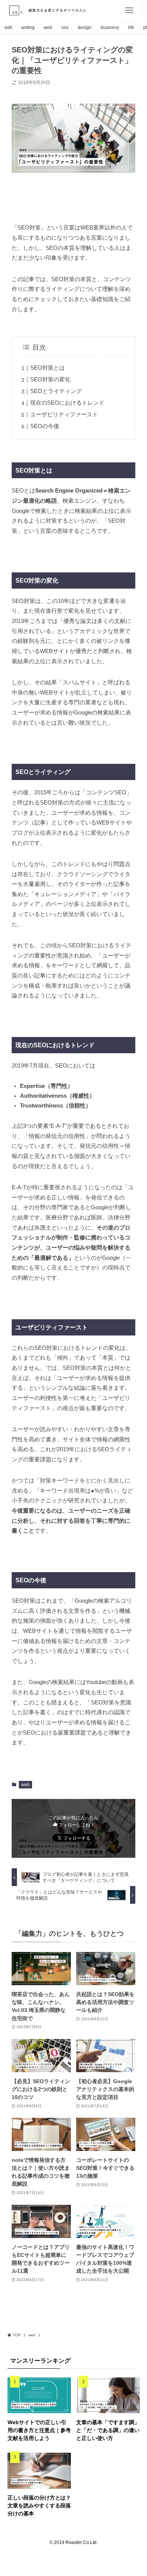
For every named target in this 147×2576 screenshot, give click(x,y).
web (25, 1785)
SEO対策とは (47, 368)
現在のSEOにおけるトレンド (67, 403)
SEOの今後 (45, 426)
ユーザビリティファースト (64, 415)
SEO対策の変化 (50, 379)
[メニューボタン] (129, 10)
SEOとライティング (56, 391)
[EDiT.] (53, 10)
